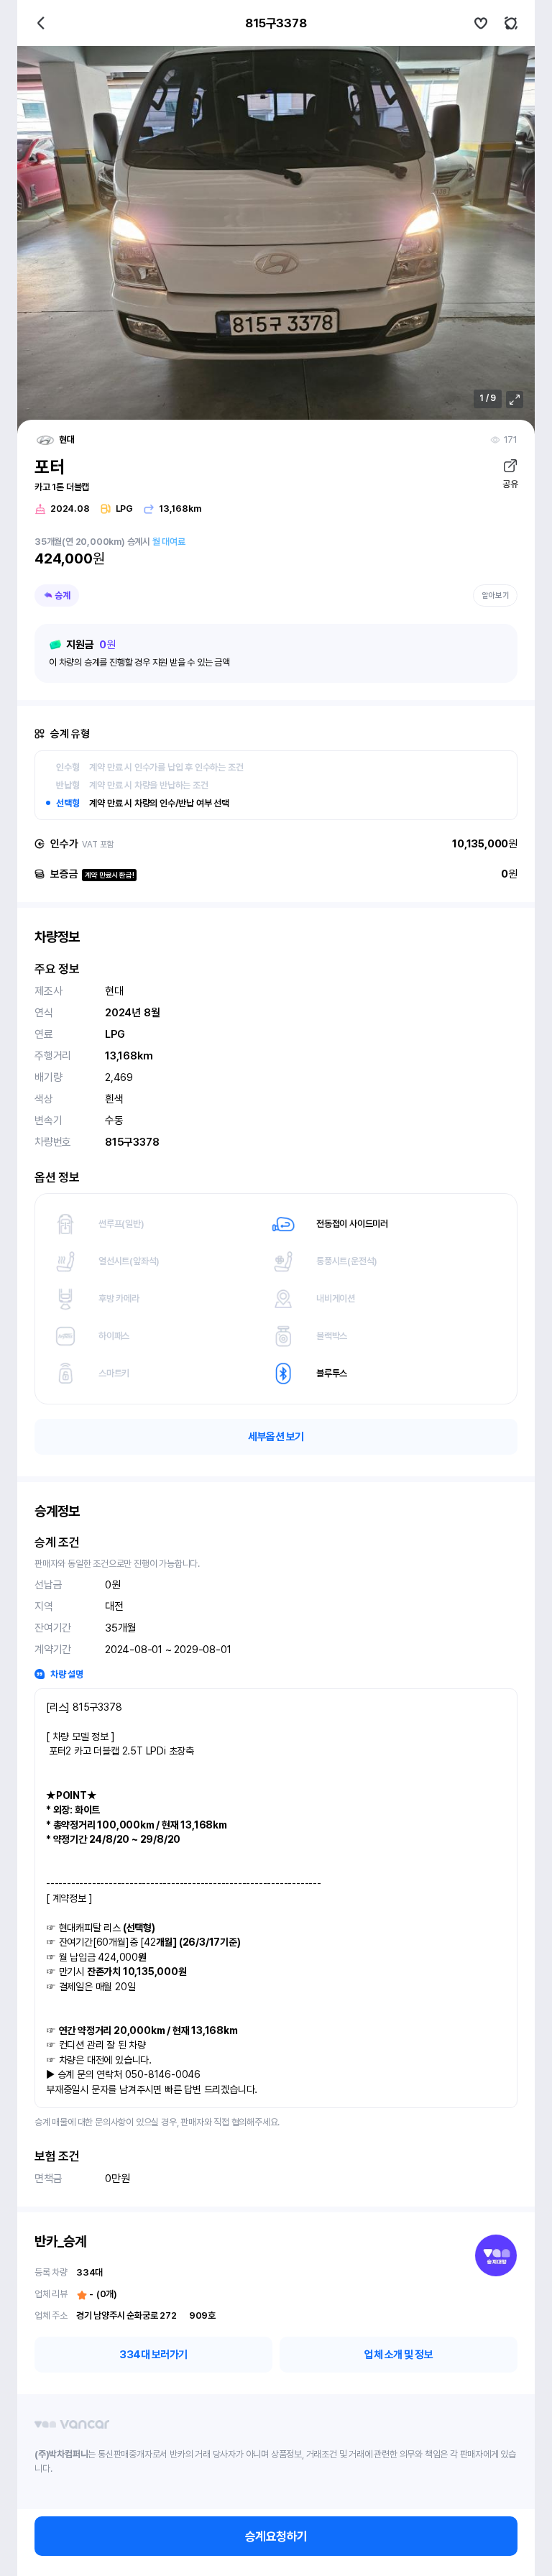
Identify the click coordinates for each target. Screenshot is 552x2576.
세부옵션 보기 (276, 1437)
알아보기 (495, 595)
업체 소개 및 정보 (399, 2355)
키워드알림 (511, 23)
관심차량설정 (481, 23)
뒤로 (41, 23)
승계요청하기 (276, 2536)
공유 (510, 484)
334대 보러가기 (153, 2355)
